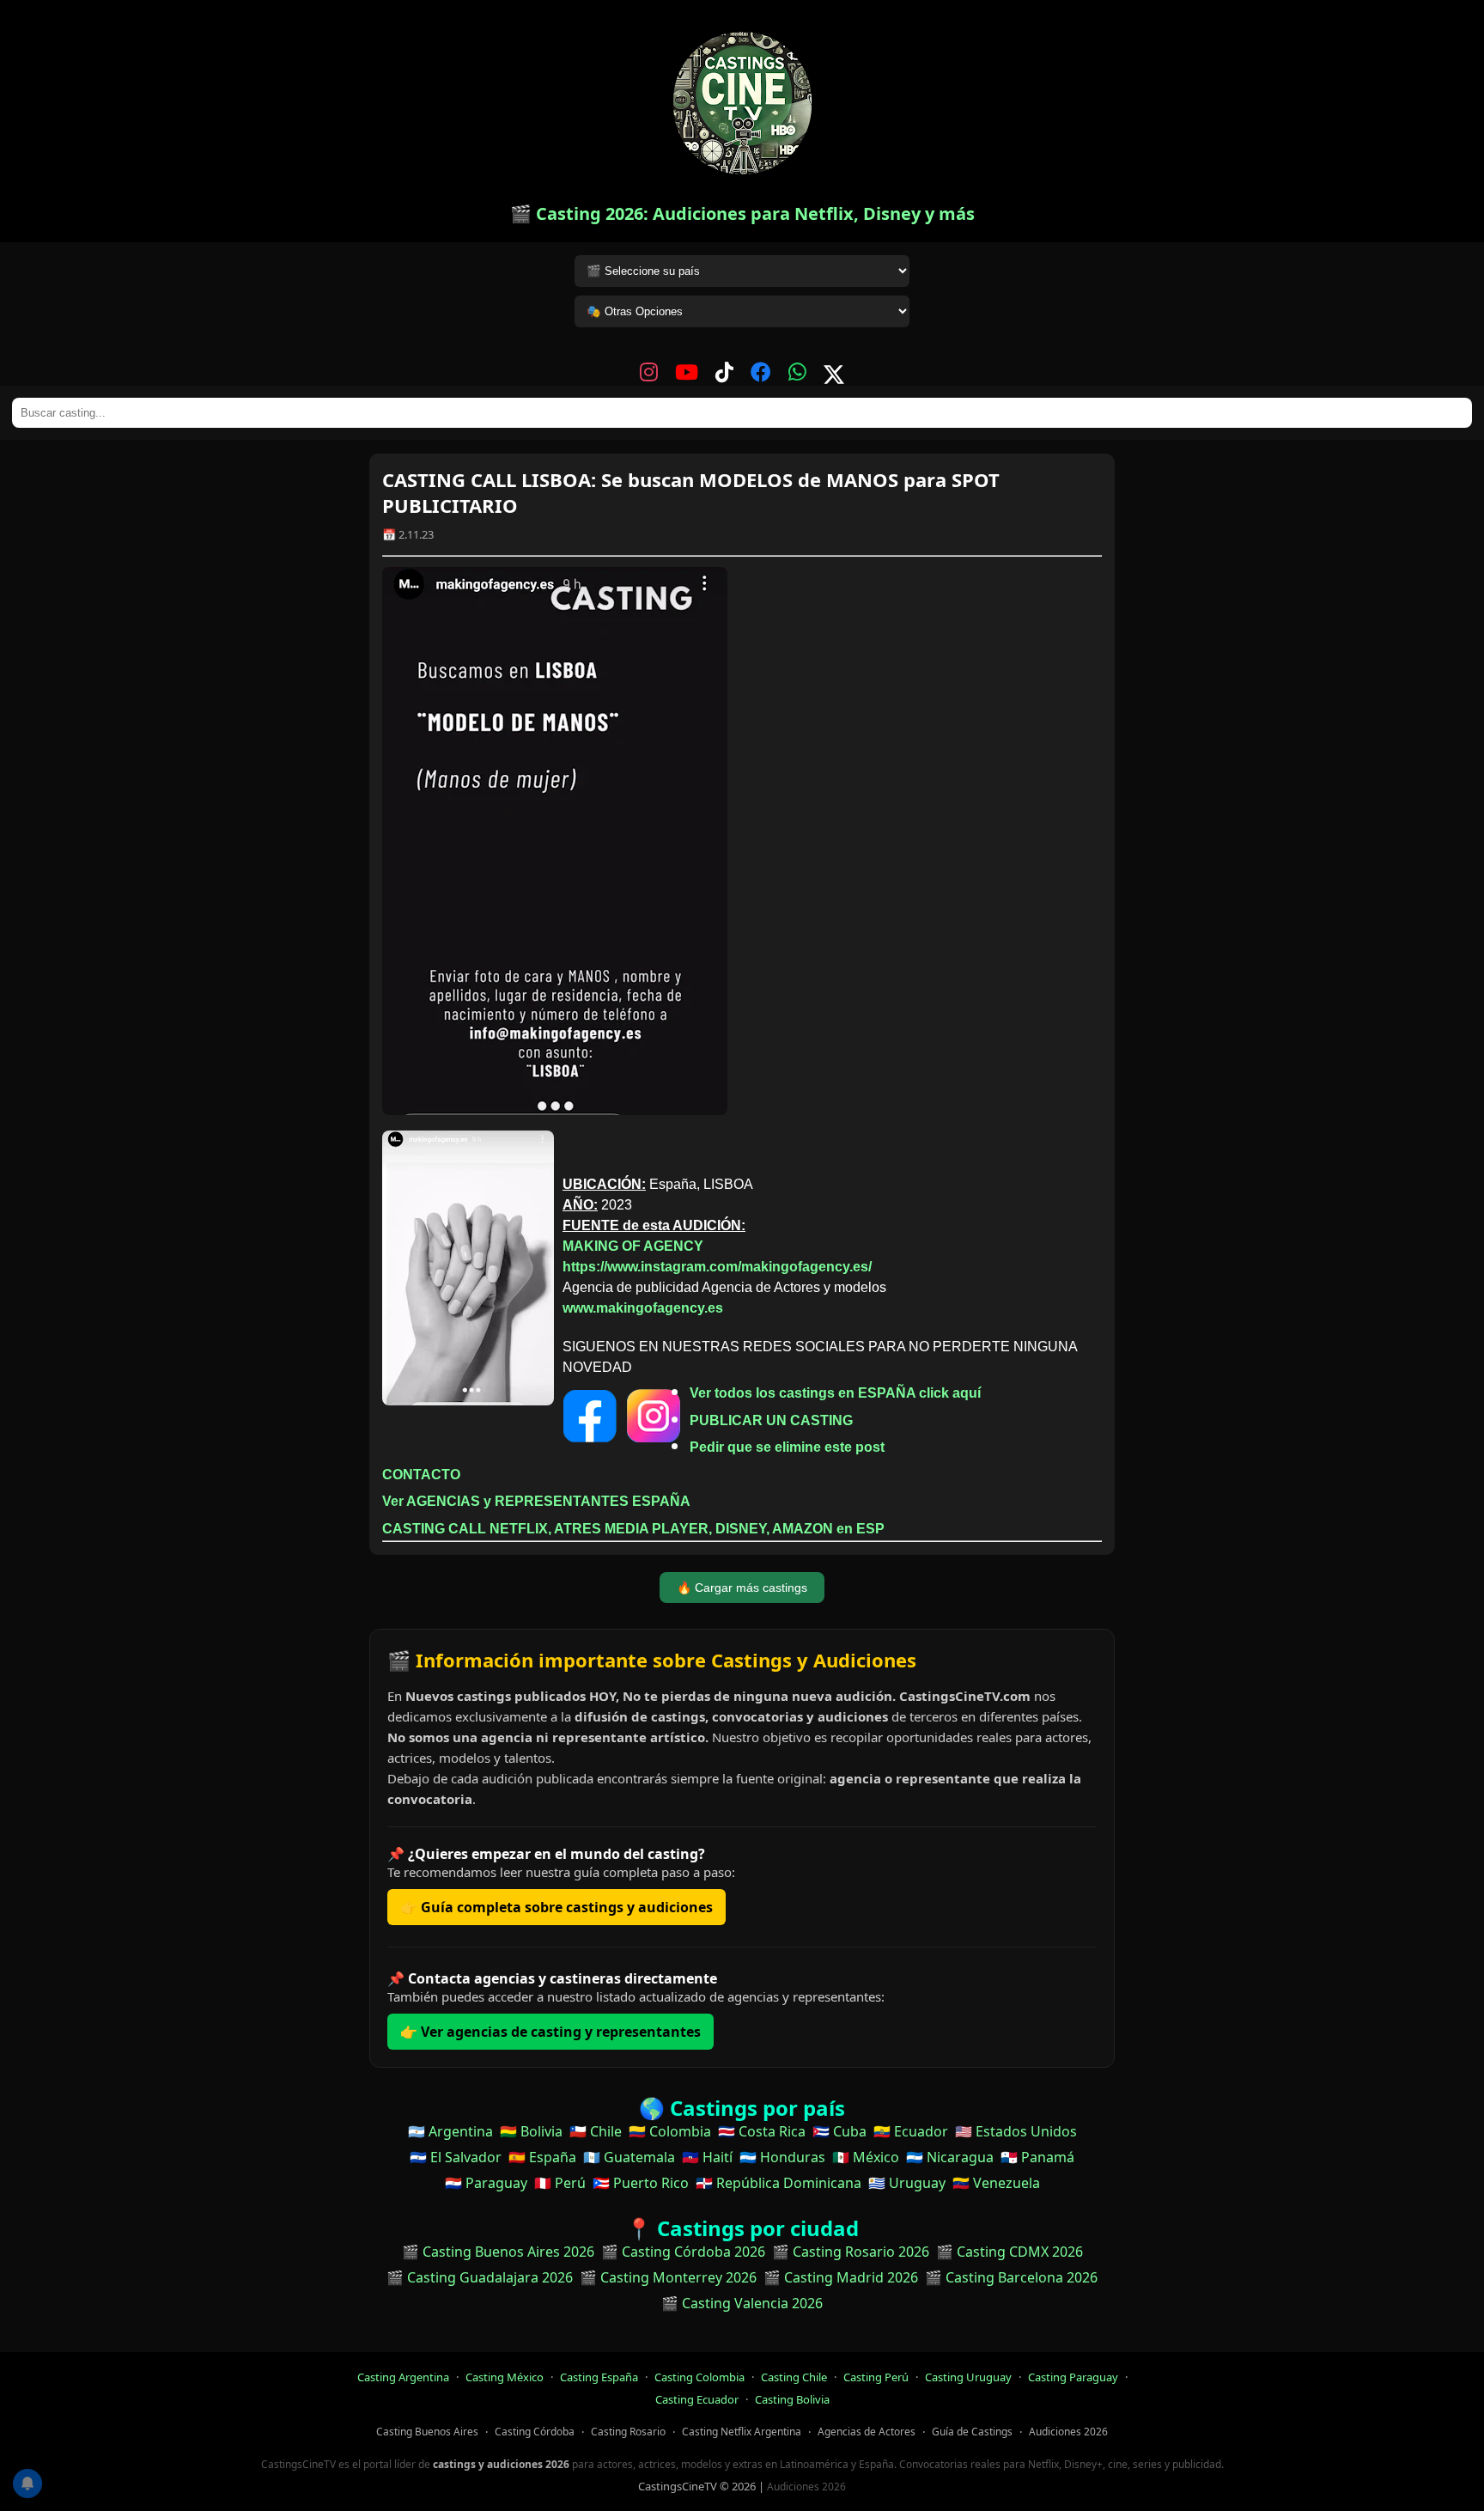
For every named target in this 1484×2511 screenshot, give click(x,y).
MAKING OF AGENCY (633, 1246)
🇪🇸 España (542, 2157)
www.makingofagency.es (643, 1308)
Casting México (505, 2377)
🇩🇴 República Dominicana (778, 2183)
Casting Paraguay (1073, 2377)
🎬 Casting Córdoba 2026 (683, 2252)
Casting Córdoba (535, 2432)
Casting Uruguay (968, 2377)
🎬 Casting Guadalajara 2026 (480, 2277)
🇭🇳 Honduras (782, 2157)
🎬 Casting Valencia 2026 (742, 2303)
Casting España (599, 2377)
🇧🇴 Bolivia (531, 2131)
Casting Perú (876, 2377)
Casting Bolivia (792, 2399)
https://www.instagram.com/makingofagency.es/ (717, 1267)
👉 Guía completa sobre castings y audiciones (556, 1907)
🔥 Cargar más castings (742, 1588)
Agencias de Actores (867, 2432)
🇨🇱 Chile (596, 2131)
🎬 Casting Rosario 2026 (851, 2252)
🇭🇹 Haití (707, 2157)
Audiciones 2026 (1068, 2432)
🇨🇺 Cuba (839, 2131)
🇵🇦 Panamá (1037, 2157)
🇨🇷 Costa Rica (762, 2131)
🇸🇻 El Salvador (456, 2157)
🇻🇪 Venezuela (996, 2183)
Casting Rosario (628, 2432)
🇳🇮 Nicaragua (950, 2157)
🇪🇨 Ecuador (911, 2131)
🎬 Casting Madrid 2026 (841, 2277)
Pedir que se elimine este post (787, 1447)
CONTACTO (421, 1475)
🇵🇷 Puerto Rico (641, 2183)
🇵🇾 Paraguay (486, 2183)
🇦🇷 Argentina (450, 2131)
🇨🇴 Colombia (670, 2131)
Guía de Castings (972, 2432)
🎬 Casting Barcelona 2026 (1011, 2277)
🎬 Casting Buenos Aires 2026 (498, 2252)
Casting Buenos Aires (427, 2432)
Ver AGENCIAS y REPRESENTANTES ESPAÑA (536, 1501)
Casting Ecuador (697, 2399)
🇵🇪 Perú (560, 2183)
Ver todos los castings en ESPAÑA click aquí (835, 1393)
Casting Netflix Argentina (742, 2432)
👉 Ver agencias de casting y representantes (550, 2032)
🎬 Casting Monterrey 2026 (668, 2277)
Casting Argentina (403, 2377)
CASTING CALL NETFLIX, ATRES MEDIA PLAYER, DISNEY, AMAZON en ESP (633, 1529)
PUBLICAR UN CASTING (771, 1420)
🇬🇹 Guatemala (629, 2157)
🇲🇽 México (866, 2157)
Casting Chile (794, 2377)
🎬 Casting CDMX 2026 (1010, 2252)
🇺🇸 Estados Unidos (1016, 2131)
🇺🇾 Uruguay (907, 2183)
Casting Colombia (699, 2377)
